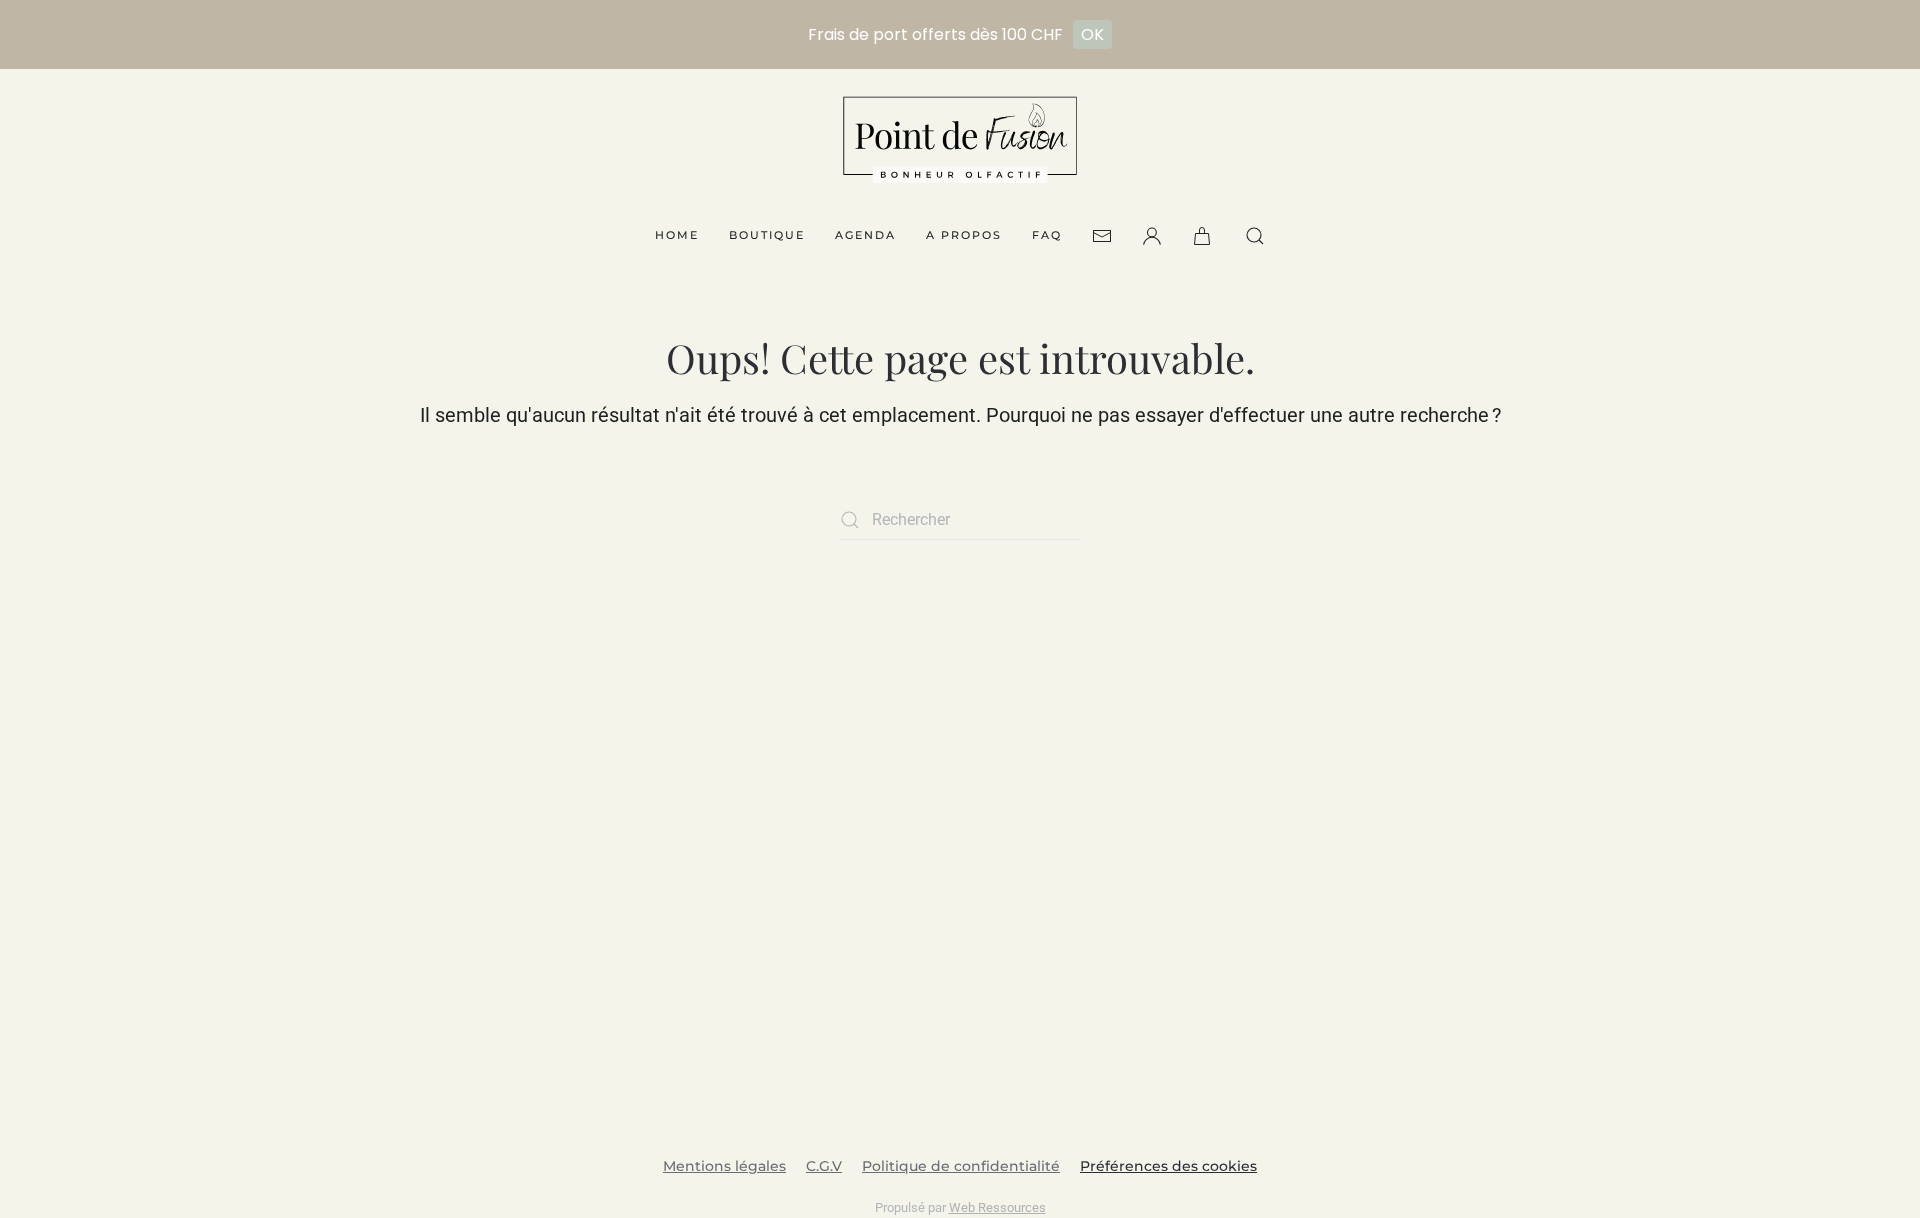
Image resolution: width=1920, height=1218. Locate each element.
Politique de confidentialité (961, 1166)
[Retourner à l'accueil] (960, 140)
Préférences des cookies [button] (1168, 1166)
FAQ (1047, 235)
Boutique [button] (767, 235)
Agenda (865, 235)
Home (677, 235)
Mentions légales (724, 1166)
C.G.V (824, 1166)
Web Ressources (997, 1207)
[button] (1203, 236)
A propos (964, 235)
